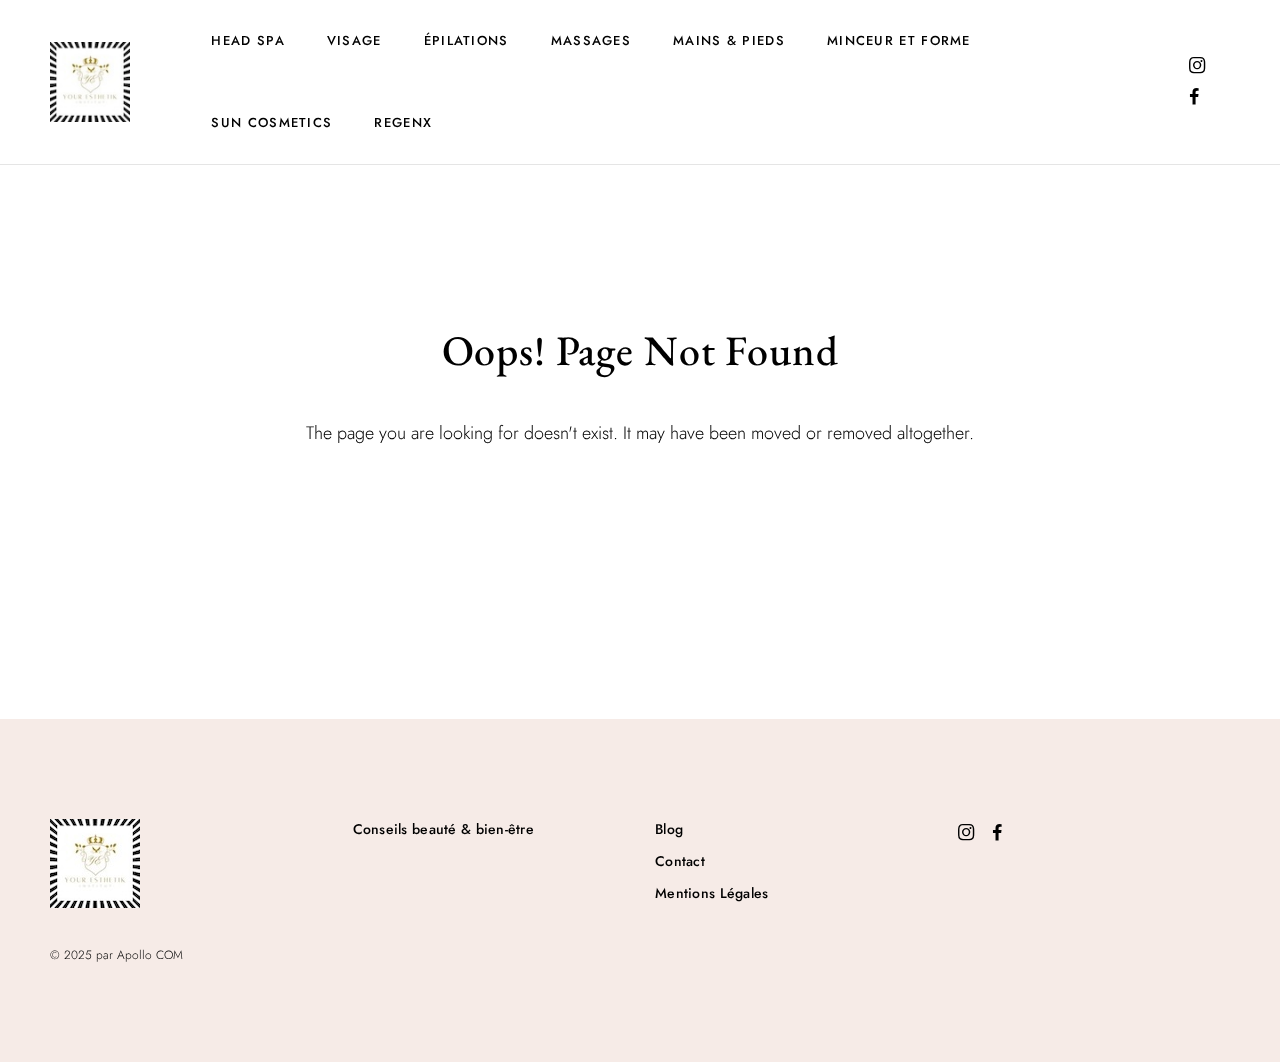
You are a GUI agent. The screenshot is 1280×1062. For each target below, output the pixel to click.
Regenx (403, 122)
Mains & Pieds (729, 40)
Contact (680, 861)
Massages (591, 40)
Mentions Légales (711, 893)
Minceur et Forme (899, 40)
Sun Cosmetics (271, 122)
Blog (669, 829)
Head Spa (247, 40)
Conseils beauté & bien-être (444, 829)
